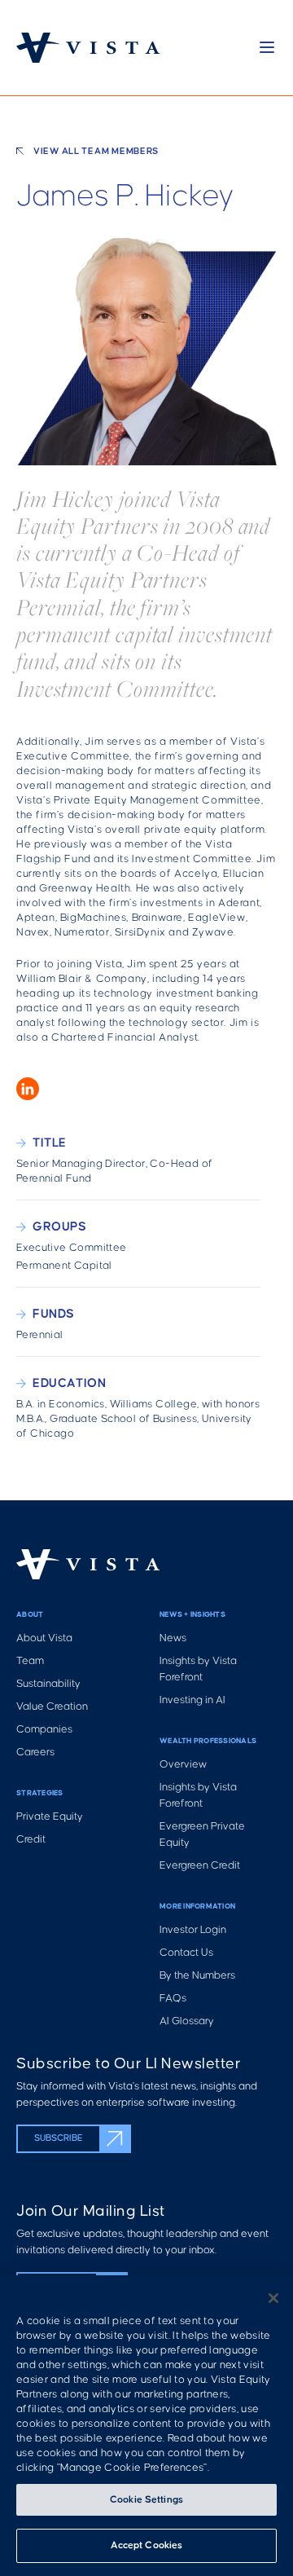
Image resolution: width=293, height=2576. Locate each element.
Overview (183, 1765)
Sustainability (48, 1684)
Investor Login (193, 1930)
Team (30, 1661)
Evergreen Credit (200, 1866)
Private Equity (50, 1817)
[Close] (273, 2298)
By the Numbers (197, 1976)
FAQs (173, 1999)
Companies (44, 1730)
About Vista (44, 1638)
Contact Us (186, 1953)
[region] (146, 2426)
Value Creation (52, 1707)
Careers (35, 1753)
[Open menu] (267, 47)
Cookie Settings (146, 2500)
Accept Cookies (147, 2545)
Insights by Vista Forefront (198, 1669)
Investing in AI (192, 1700)
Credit (31, 1840)
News (173, 1638)
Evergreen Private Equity (202, 1835)
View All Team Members (96, 152)
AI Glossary (187, 2021)
